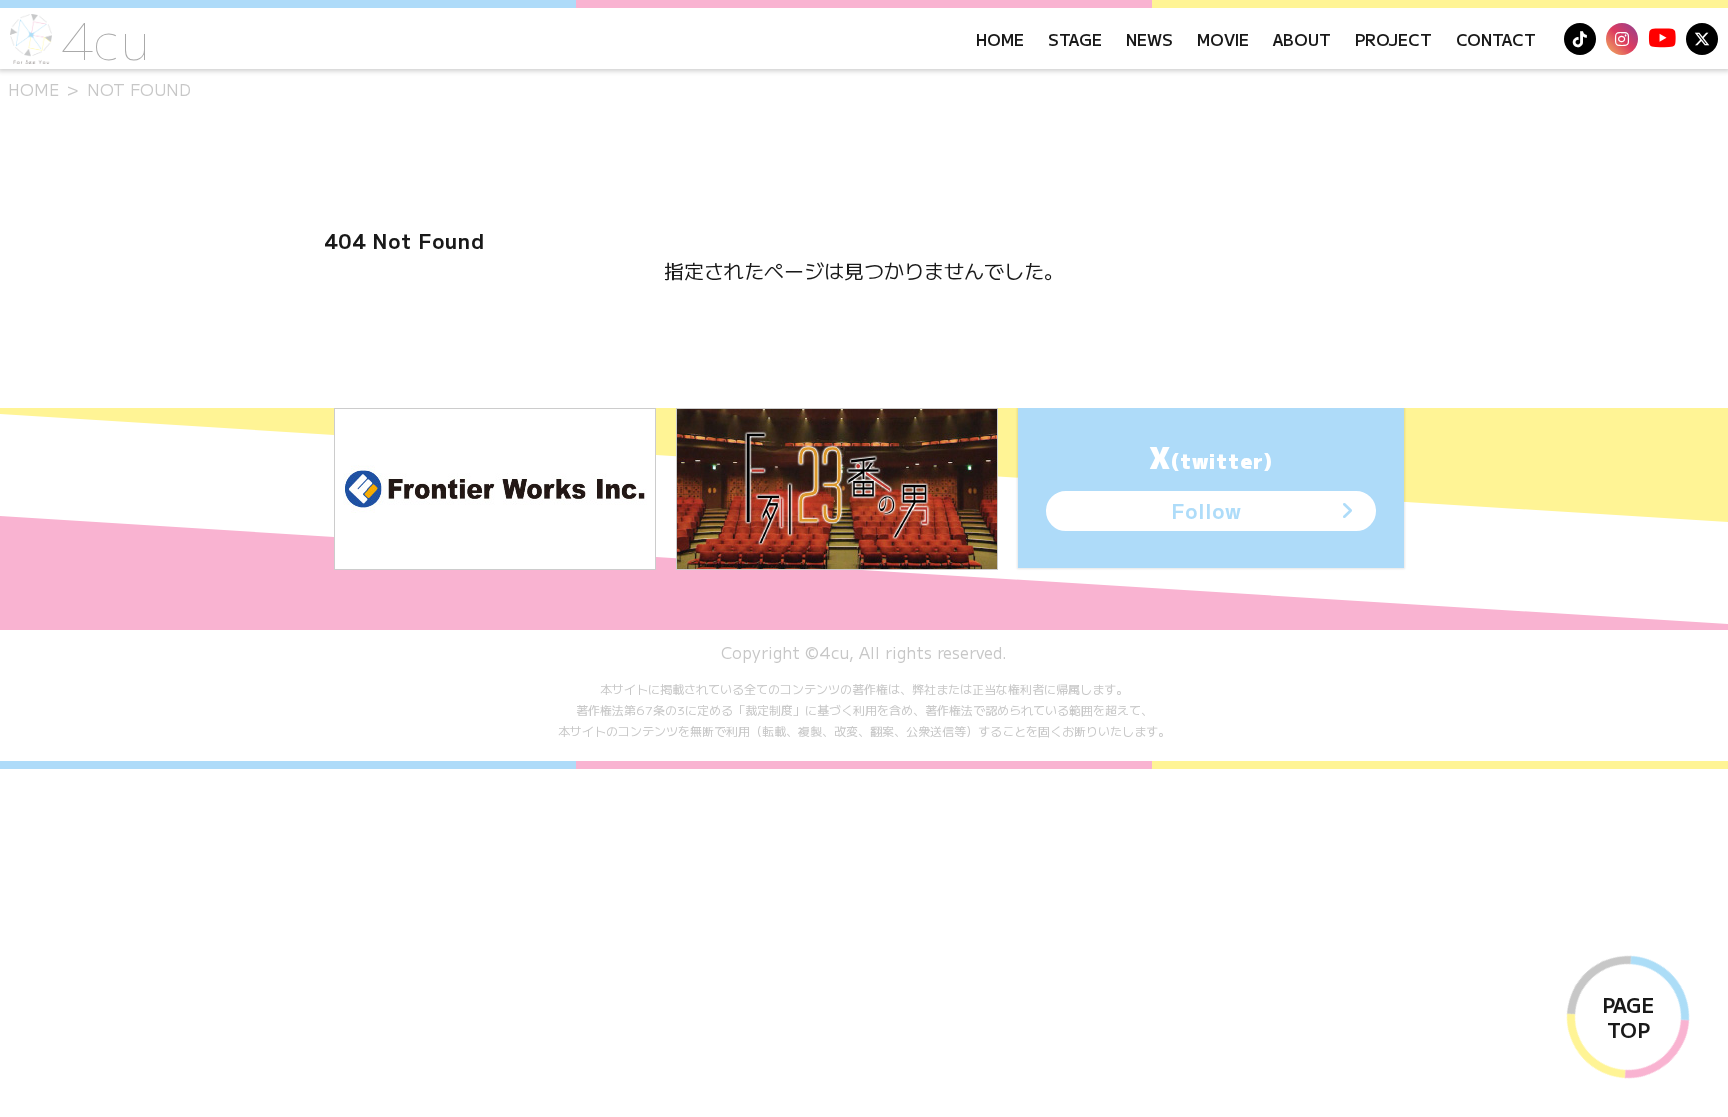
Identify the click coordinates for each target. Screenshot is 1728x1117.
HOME (1000, 39)
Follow (1206, 510)
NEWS (1149, 39)
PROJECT (1393, 39)
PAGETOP (1628, 1017)
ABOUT (1302, 39)
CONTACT (1496, 39)
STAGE (1075, 39)
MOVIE (1223, 39)
